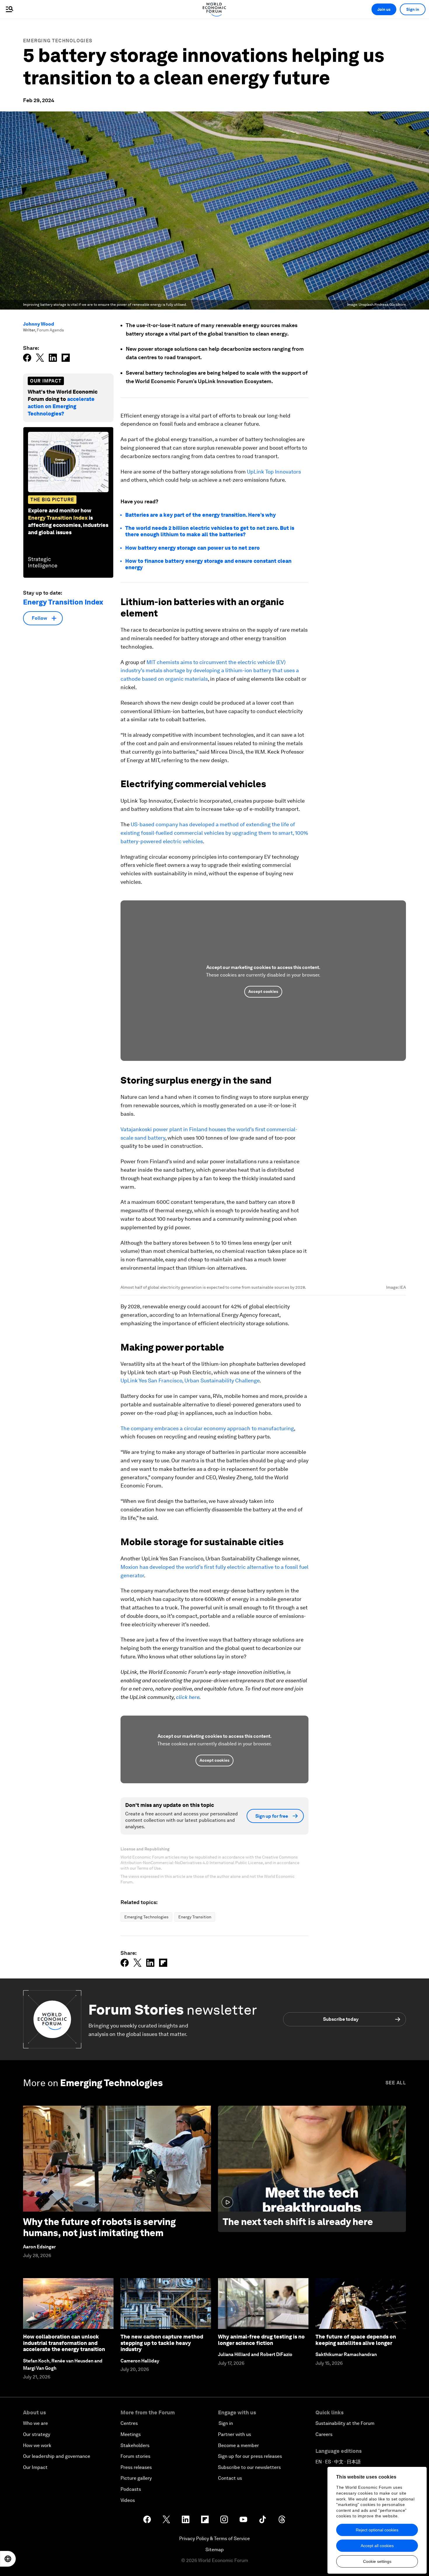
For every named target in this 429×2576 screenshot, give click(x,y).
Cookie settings (377, 2561)
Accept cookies (263, 991)
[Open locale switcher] (8, 2559)
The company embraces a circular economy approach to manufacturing (207, 1666)
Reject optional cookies (377, 2530)
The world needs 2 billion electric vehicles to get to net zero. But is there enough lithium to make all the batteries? (210, 531)
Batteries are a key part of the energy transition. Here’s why (200, 515)
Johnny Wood (39, 324)
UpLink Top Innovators (274, 472)
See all (396, 2321)
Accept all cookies (377, 2546)
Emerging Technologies (58, 41)
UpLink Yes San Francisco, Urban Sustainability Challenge (190, 1618)
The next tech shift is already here (298, 2459)
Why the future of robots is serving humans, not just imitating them (99, 2465)
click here (188, 1935)
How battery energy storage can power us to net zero (192, 548)
